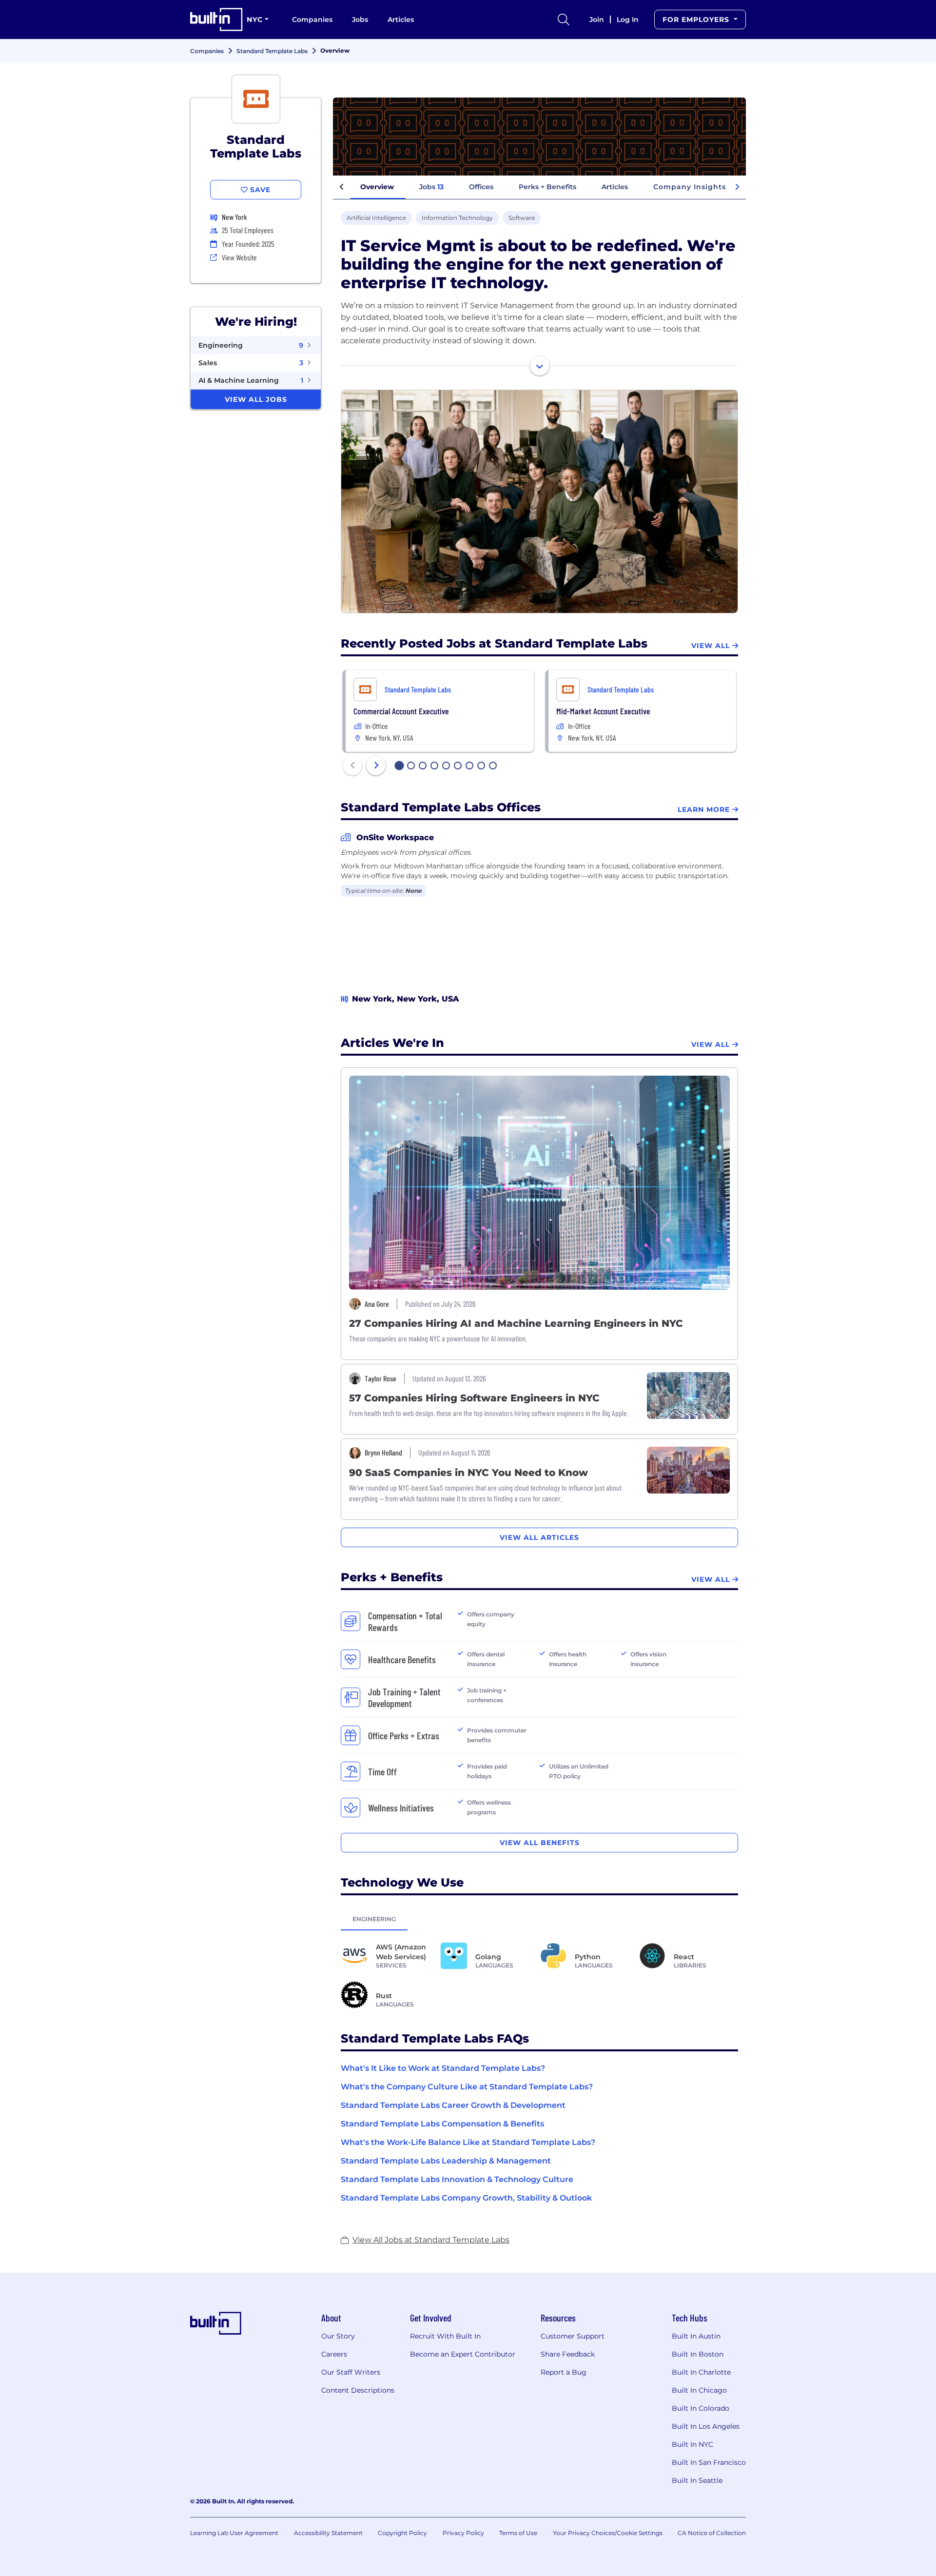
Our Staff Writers (351, 2372)
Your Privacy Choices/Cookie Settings (608, 2533)
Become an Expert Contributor (463, 2354)
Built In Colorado (701, 2408)
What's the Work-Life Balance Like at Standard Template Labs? (468, 2142)
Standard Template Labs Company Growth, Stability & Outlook (466, 2198)
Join (597, 20)
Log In (628, 20)
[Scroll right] (737, 187)
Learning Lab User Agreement (234, 2533)
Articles (401, 20)
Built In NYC (692, 2444)
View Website (239, 257)
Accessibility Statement (328, 2533)
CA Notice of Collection (712, 2533)
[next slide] (376, 766)
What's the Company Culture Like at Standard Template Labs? (467, 2087)
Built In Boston (698, 2354)
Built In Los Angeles (706, 2426)
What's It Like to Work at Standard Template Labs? (443, 2068)
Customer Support (573, 2336)
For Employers (697, 20)
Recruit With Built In (445, 2336)
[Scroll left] (342, 187)
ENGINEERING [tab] (374, 1919)
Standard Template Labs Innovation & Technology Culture (457, 2179)
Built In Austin (696, 2336)
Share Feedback (568, 2354)
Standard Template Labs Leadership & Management (446, 2161)
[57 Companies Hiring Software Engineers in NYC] (688, 1395)
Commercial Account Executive (401, 711)
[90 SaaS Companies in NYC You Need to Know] (688, 1469)
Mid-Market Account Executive (603, 711)
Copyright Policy (402, 2533)
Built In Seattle (697, 2480)
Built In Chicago (699, 2390)
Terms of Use (518, 2533)
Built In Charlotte (701, 2372)
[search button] (564, 20)
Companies (312, 20)
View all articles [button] (539, 1537)
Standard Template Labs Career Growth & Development (453, 2105)
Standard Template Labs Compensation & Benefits (442, 2124)
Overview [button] (377, 187)
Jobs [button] (431, 187)
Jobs (360, 20)
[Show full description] (540, 366)
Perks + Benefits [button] (547, 187)
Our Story (338, 2336)
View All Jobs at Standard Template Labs (431, 2240)
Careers (334, 2354)
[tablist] (539, 1919)
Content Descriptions (358, 2390)
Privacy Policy (463, 2533)
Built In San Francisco (709, 2462)
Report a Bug (564, 2372)
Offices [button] (481, 187)
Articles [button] (615, 187)
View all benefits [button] (540, 1843)
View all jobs (256, 399)
